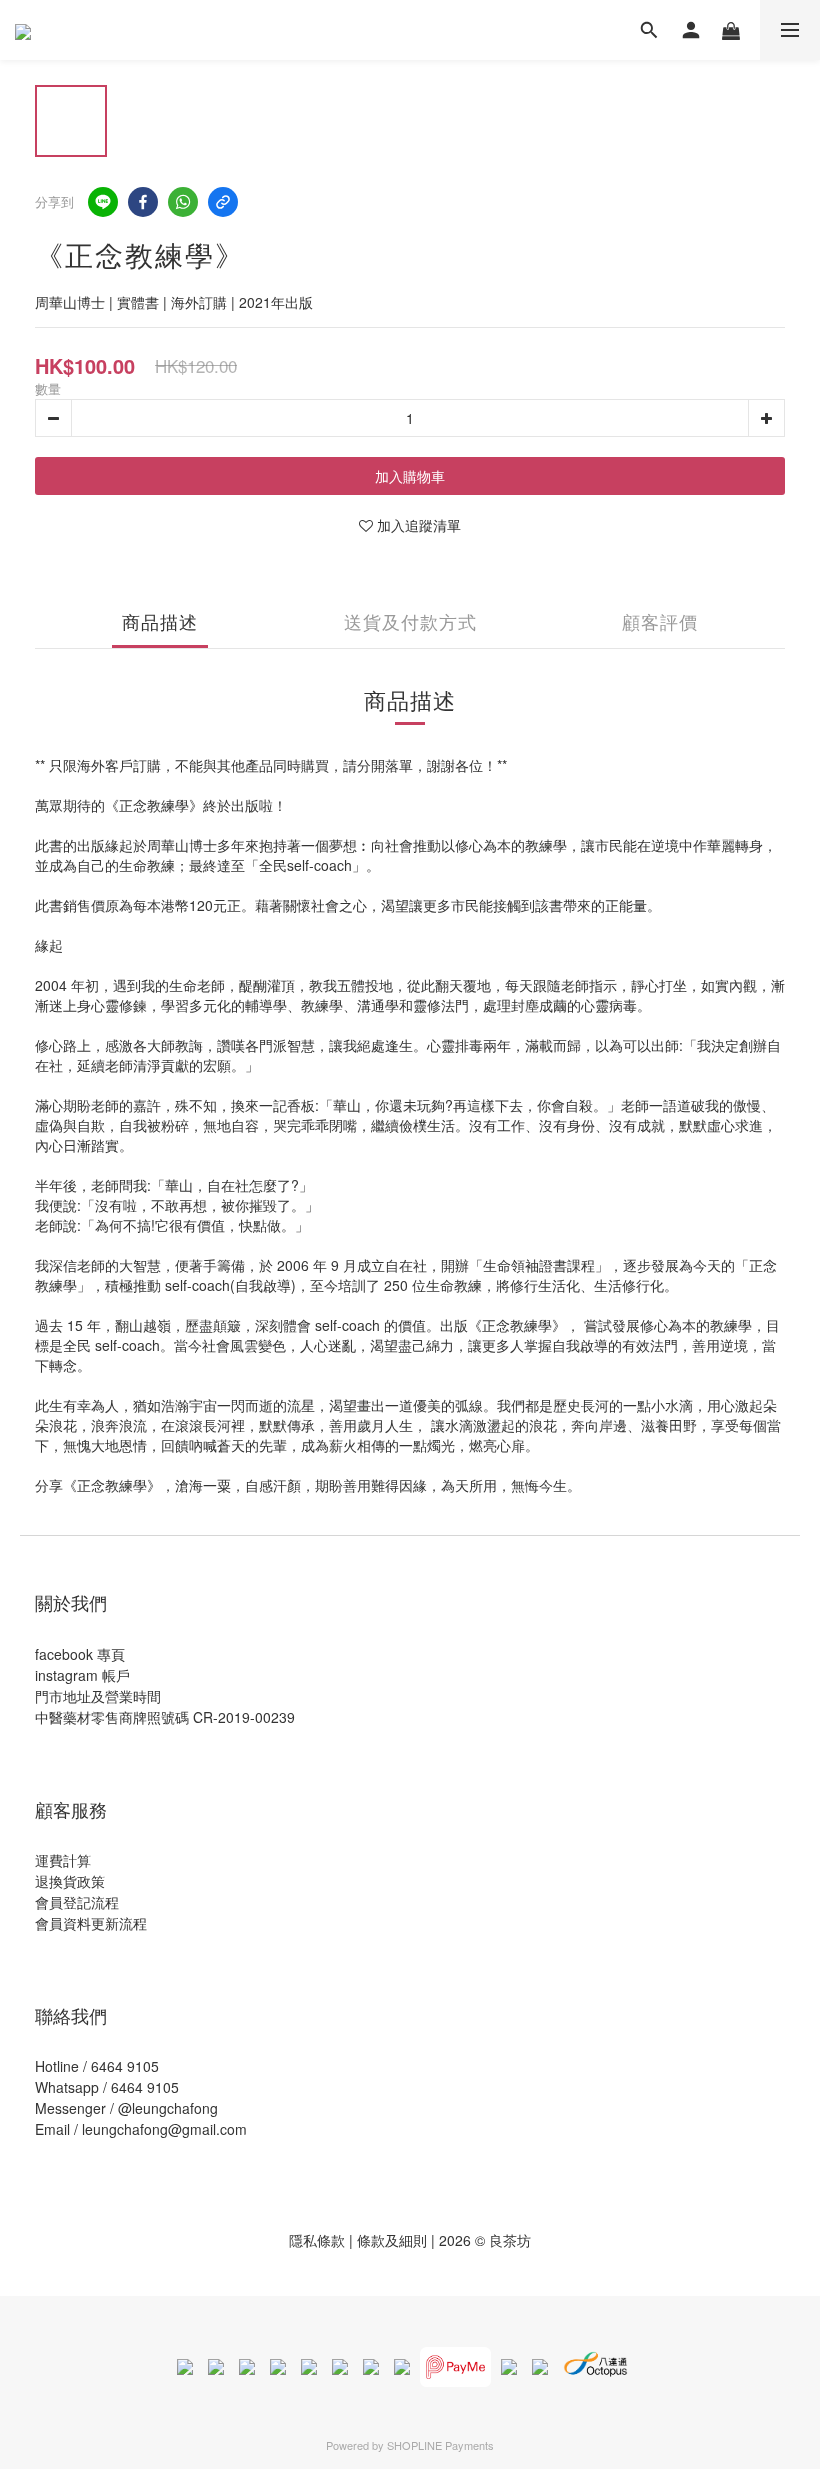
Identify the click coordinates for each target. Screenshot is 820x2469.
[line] (103, 202)
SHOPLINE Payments (440, 2445)
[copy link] (223, 202)
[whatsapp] (183, 202)
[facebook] (143, 202)
